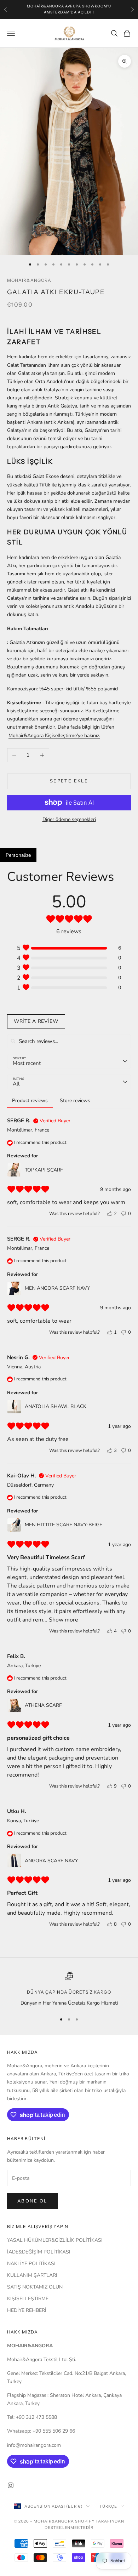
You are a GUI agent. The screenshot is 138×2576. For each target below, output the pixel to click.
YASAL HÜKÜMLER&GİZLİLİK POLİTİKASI (55, 2240)
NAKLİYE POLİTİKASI (31, 2264)
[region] (69, 1989)
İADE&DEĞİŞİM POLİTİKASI (39, 2252)
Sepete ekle (69, 781)
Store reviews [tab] (75, 1101)
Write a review (36, 1021)
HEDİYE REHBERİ (27, 2310)
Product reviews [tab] (30, 1101)
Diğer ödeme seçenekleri (69, 819)
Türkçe (108, 2506)
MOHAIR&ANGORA (29, 280)
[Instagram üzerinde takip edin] (11, 2485)
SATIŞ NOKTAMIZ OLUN (35, 2287)
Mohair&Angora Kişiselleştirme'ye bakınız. (54, 736)
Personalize (18, 855)
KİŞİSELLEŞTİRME (28, 2299)
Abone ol (32, 2201)
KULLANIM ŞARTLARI (32, 2275)
